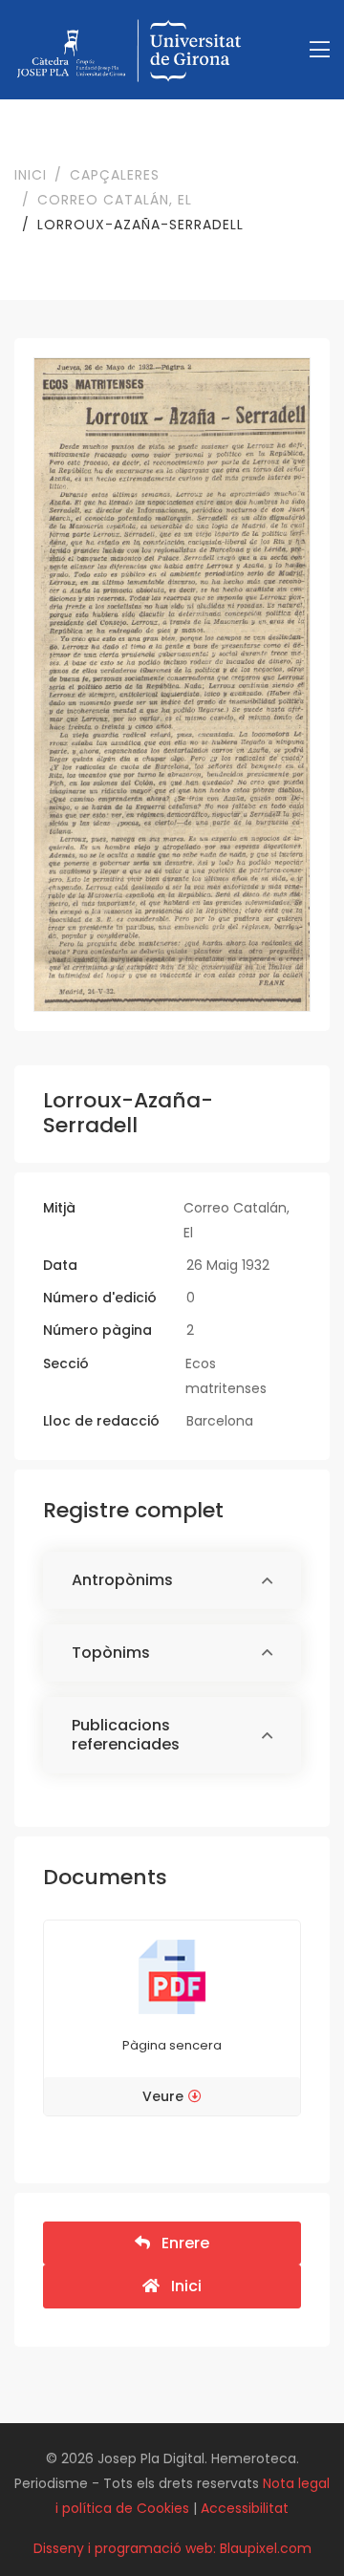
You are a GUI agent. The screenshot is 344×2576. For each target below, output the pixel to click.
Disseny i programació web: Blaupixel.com (172, 2548)
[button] (172, 1581)
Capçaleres (115, 175)
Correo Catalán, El (115, 200)
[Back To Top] (290, 2522)
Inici (31, 175)
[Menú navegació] (320, 50)
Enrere (180, 2243)
